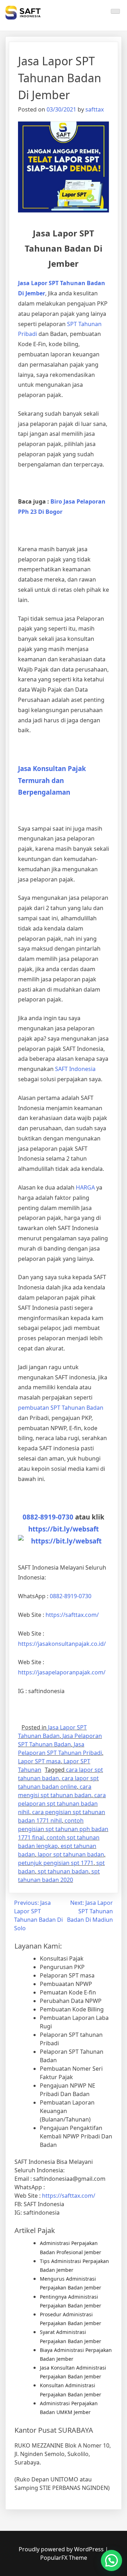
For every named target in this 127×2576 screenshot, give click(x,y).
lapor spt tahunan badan (71, 1854)
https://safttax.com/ (69, 2196)
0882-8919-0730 (48, 1517)
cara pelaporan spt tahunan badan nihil (62, 1804)
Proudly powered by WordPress (62, 2549)
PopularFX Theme (64, 2558)
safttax (95, 109)
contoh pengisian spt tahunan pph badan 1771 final (63, 1829)
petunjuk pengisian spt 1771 (56, 1863)
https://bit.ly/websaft (64, 1529)
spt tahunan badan (63, 1871)
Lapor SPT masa (39, 1761)
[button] (111, 2560)
